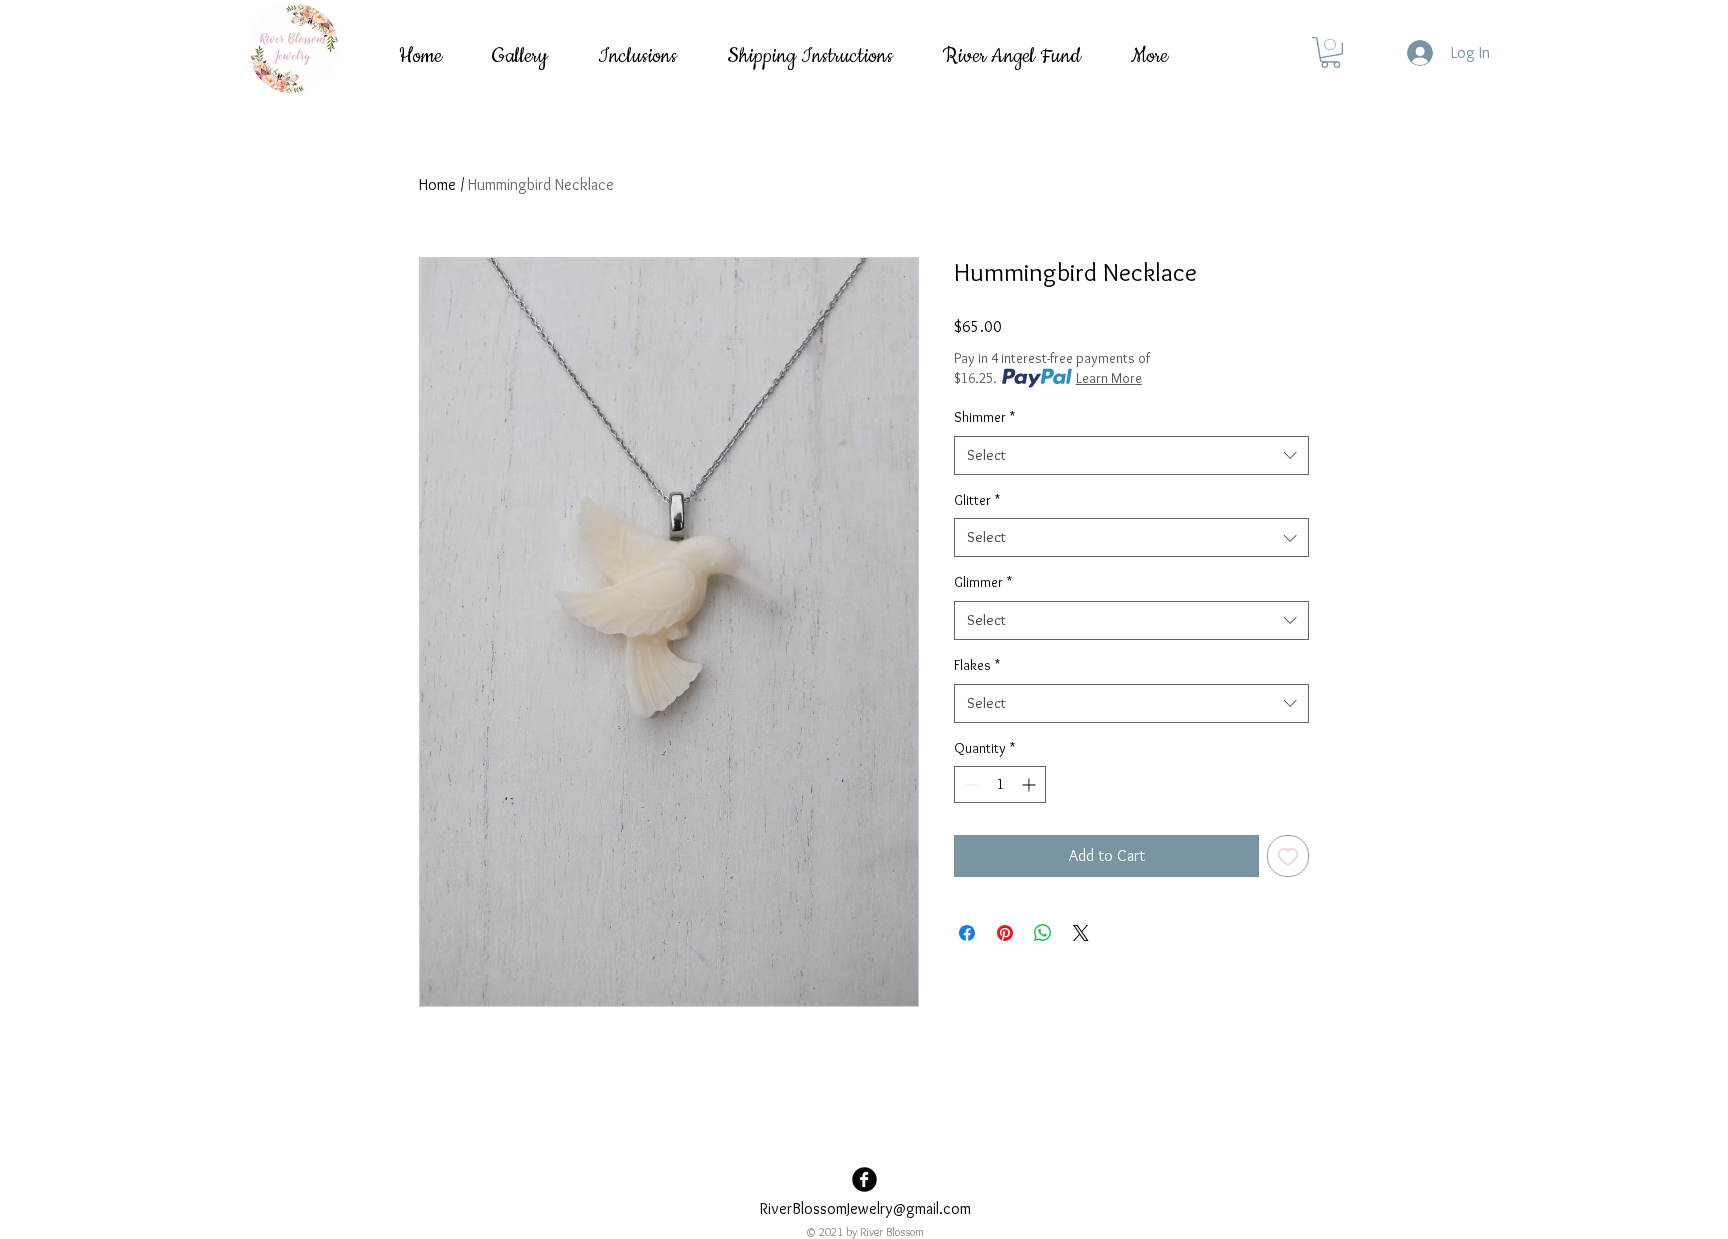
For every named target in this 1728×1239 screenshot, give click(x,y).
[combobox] (1131, 455)
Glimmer (983, 582)
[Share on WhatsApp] (1043, 933)
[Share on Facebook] (967, 933)
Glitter (977, 500)
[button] (1330, 52)
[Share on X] (1081, 933)
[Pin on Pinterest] (1005, 933)
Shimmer (984, 417)
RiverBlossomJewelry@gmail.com (865, 1208)
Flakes (977, 665)
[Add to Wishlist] (1288, 856)
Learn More (1109, 378)
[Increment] (1030, 784)
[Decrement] (969, 784)
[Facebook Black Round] (864, 1179)
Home (437, 184)
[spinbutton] (1000, 784)
